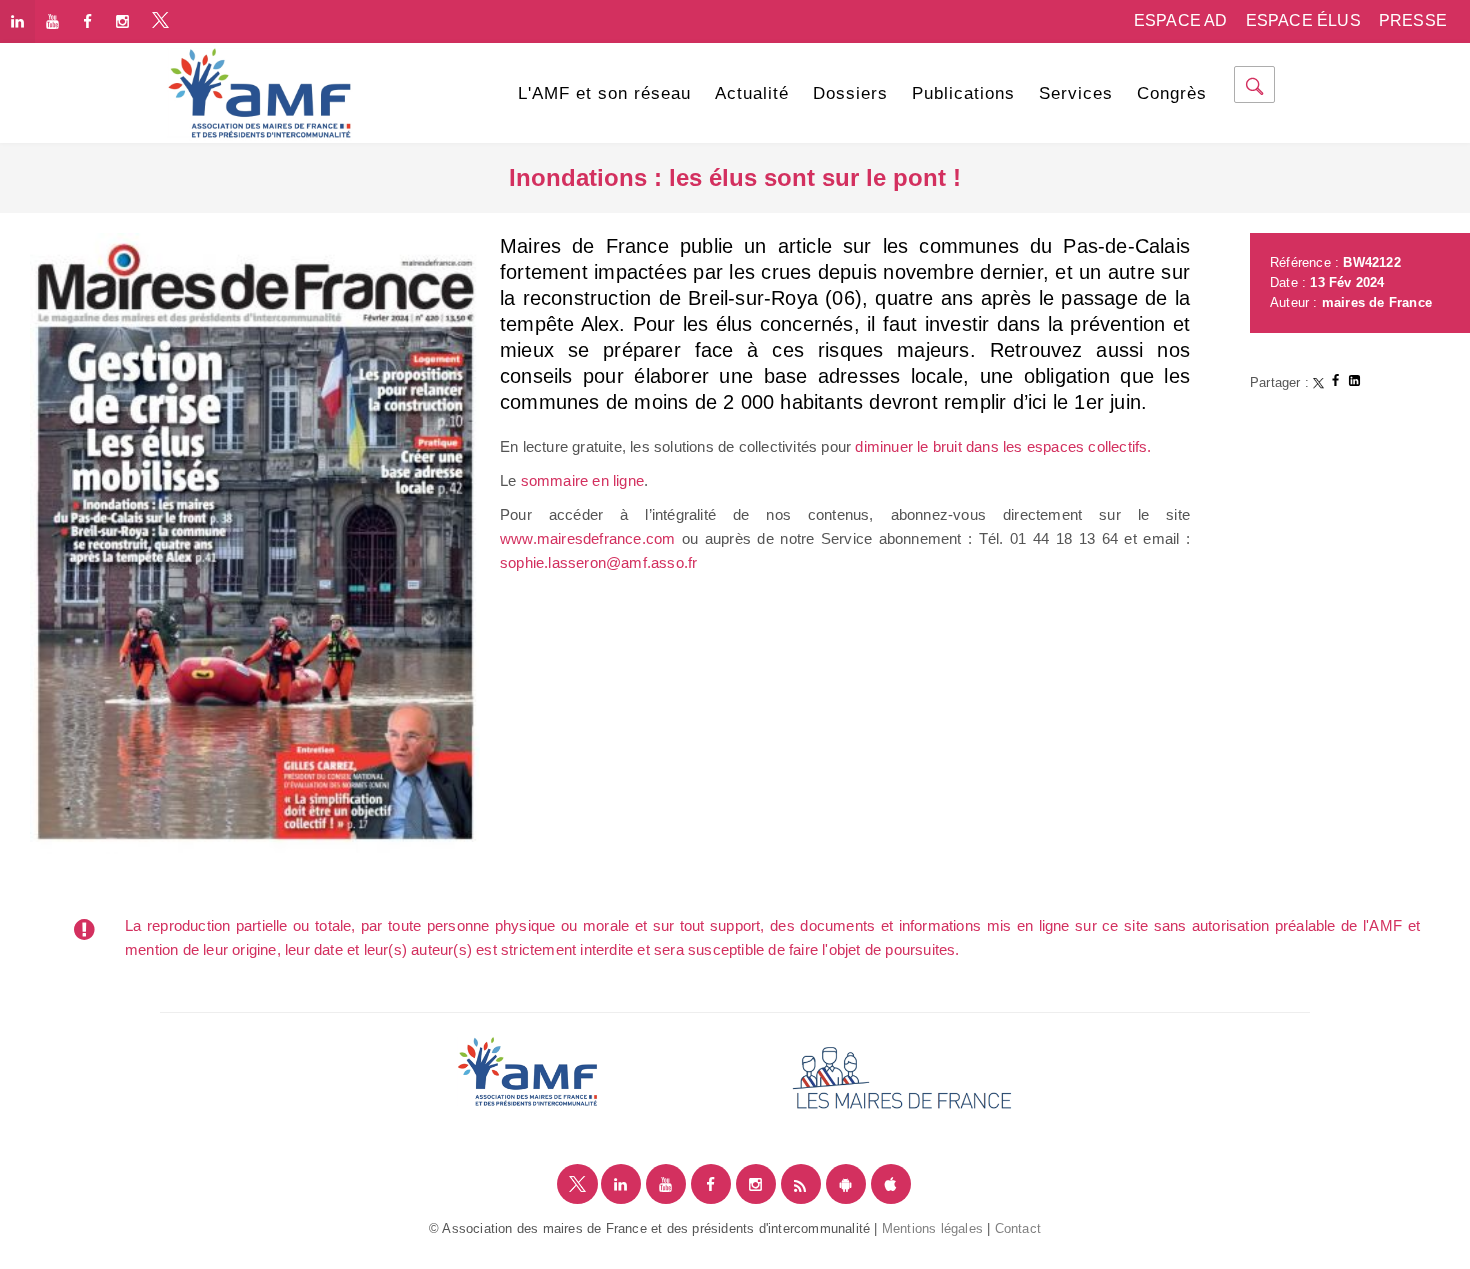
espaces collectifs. (1089, 446)
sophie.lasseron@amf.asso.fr (598, 562)
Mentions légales (932, 1228)
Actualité (752, 93)
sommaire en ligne (582, 480)
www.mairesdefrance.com (587, 538)
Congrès (1172, 93)
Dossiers (850, 93)
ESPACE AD (1181, 20)
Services (1076, 93)
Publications (963, 93)
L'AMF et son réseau (604, 93)
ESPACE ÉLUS (1303, 20)
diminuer (886, 446)
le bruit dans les (969, 446)
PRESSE (1413, 20)
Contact (1018, 1228)
